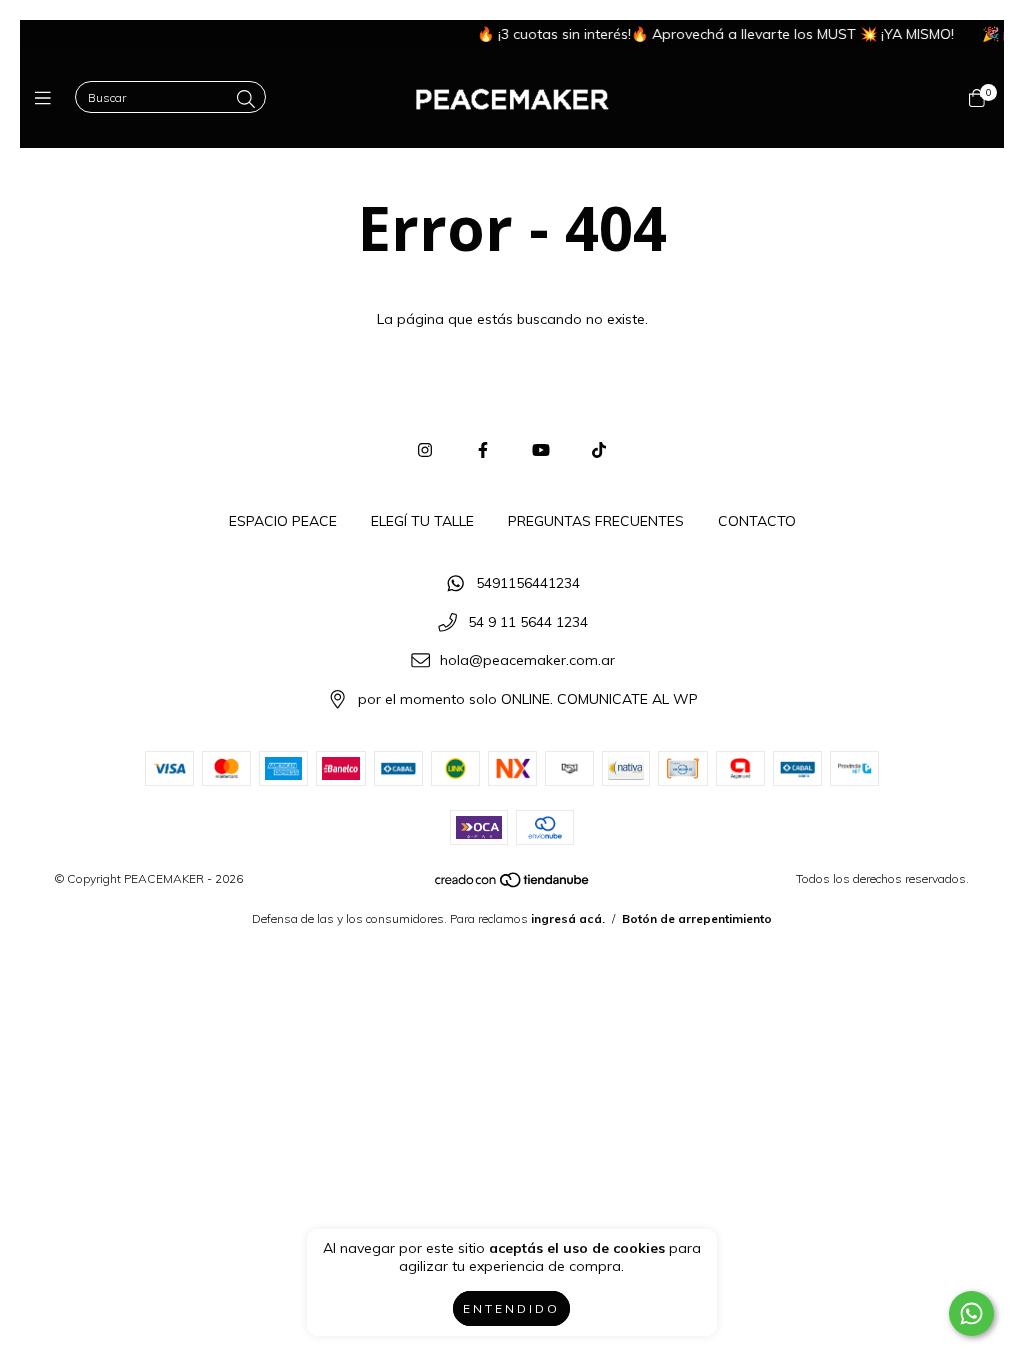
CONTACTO (757, 521)
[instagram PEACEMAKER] (425, 450)
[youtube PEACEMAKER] (541, 450)
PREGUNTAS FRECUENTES (596, 521)
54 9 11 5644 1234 (528, 622)
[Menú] (47, 98)
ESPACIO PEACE (283, 521)
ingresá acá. (568, 918)
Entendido (511, 1308)
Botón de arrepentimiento (697, 918)
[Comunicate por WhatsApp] (971, 1313)
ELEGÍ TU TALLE (422, 521)
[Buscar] (246, 99)
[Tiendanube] (513, 883)
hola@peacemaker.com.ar (527, 661)
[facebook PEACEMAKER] (483, 450)
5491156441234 (528, 583)
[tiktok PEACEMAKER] (599, 450)
